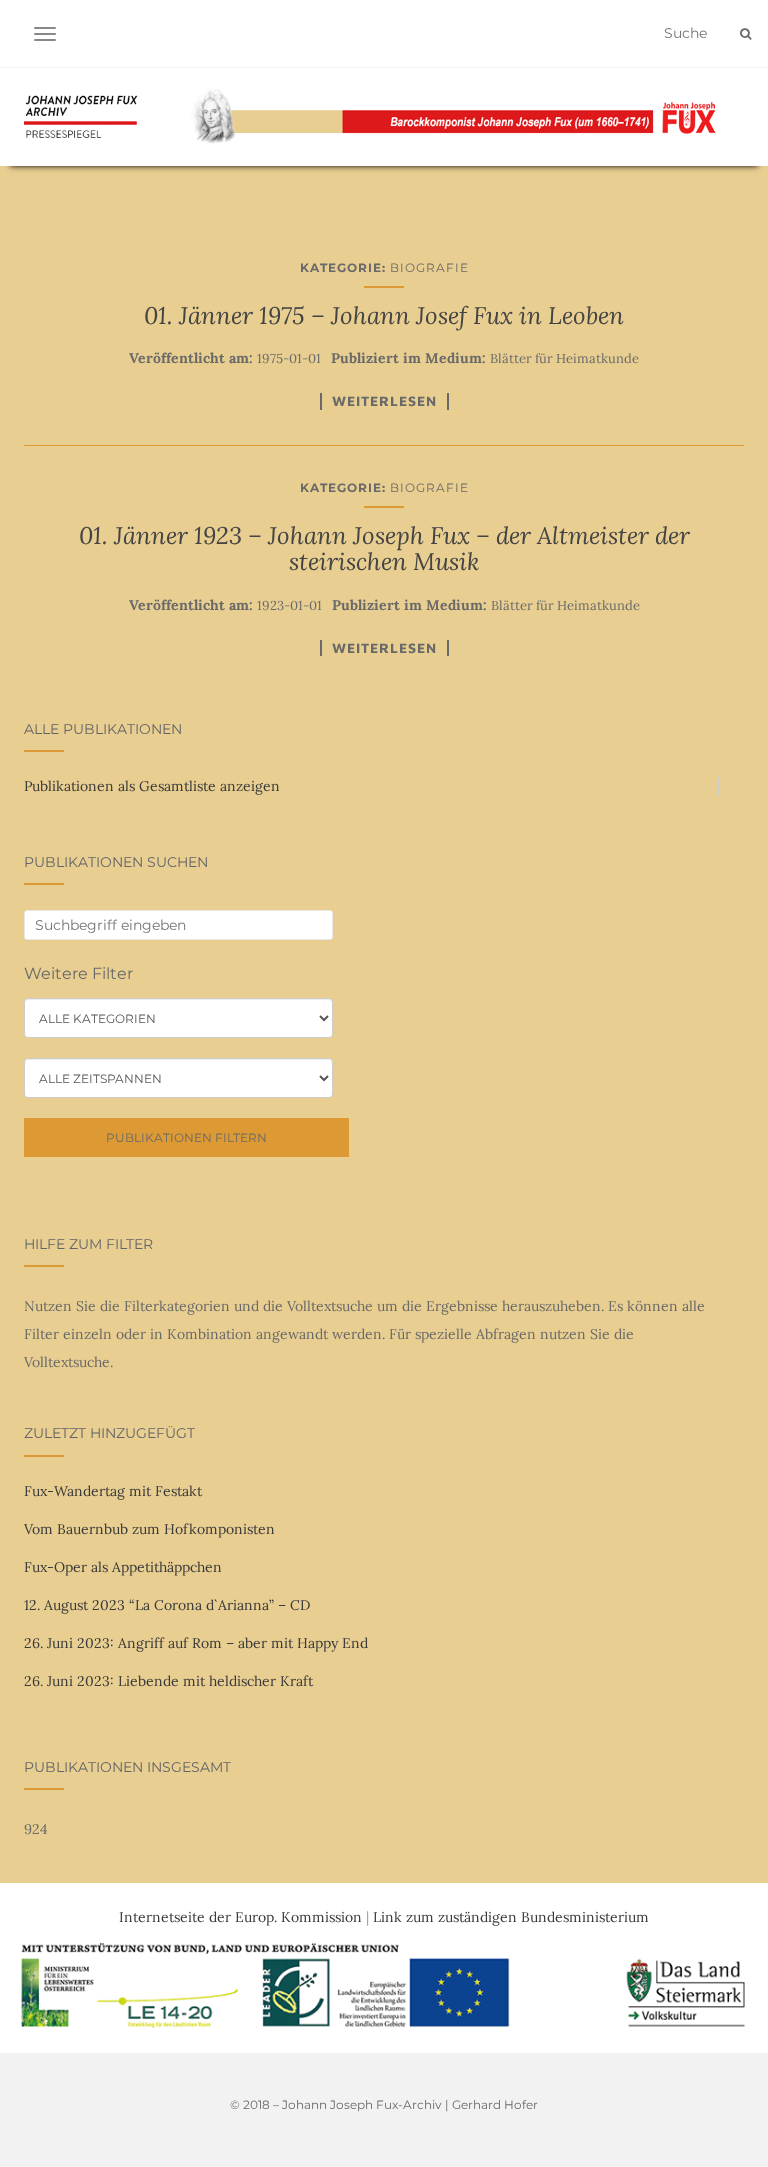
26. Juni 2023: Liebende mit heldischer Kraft (168, 1681)
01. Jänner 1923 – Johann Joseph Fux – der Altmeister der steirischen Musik (384, 548)
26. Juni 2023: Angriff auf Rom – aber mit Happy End (196, 1643)
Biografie (429, 267)
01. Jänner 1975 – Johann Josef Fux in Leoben (384, 315)
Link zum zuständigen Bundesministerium (511, 1917)
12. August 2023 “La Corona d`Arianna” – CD (167, 1605)
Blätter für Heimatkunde (564, 358)
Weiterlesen (384, 401)
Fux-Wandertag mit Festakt (113, 1491)
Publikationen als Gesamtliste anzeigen (152, 786)
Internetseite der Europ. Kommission (240, 1917)
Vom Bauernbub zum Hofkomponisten (149, 1529)
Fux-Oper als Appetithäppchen (123, 1567)
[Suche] (745, 34)
